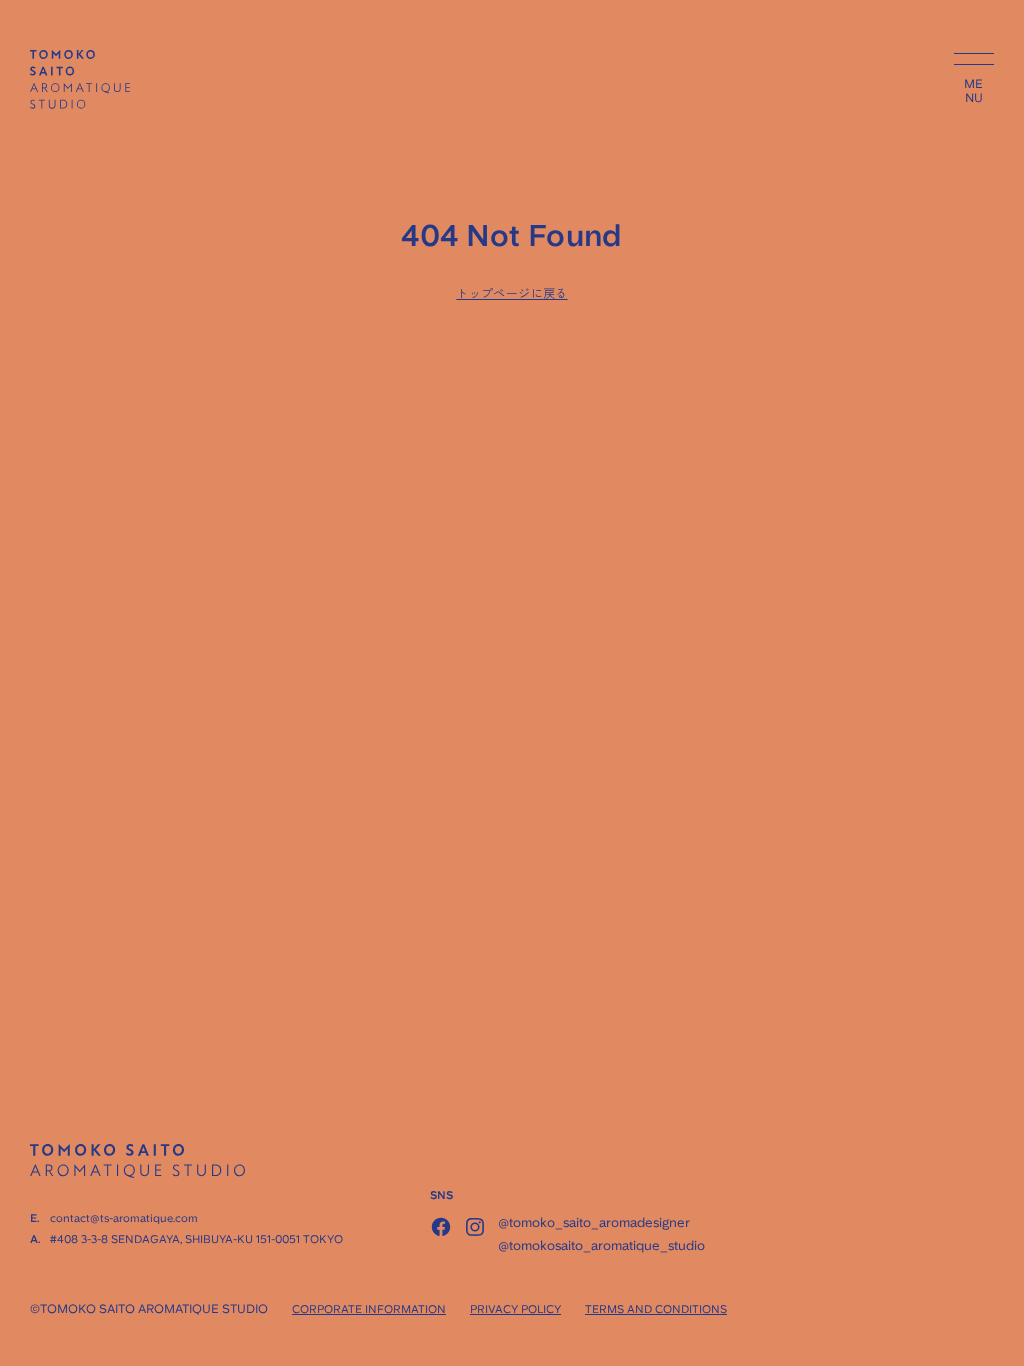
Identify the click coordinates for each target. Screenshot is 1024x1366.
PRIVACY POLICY (515, 1309)
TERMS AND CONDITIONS (656, 1309)
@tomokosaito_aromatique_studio (601, 1245)
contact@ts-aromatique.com (124, 1218)
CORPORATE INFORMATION (369, 1309)
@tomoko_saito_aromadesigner (594, 1222)
